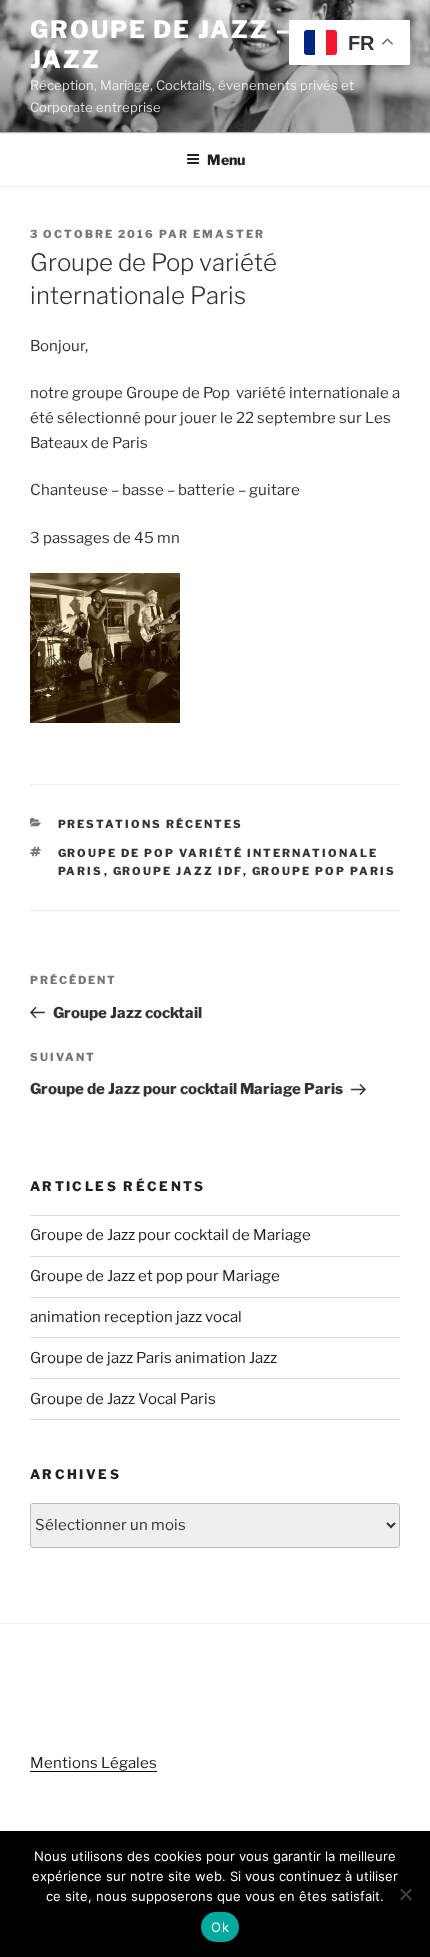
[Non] (405, 1894)
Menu (226, 159)
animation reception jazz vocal (136, 1317)
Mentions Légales (93, 1763)
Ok (220, 1927)
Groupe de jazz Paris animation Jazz (153, 1358)
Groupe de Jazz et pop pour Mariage (155, 1276)
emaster (229, 234)
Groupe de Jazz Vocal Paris (123, 1399)
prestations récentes (151, 824)
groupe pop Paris (324, 871)
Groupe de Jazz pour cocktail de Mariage (170, 1235)
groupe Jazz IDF (178, 871)
